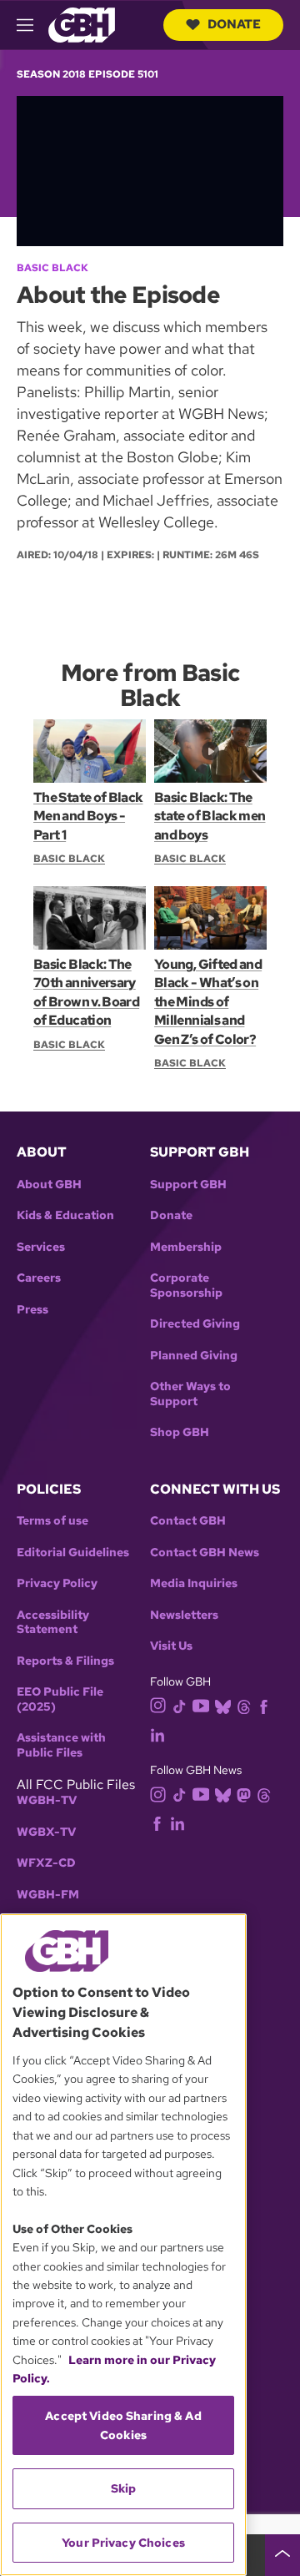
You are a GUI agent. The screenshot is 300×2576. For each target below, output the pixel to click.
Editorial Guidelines (73, 1553)
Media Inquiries (194, 1583)
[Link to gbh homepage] (82, 24)
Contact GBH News (205, 1553)
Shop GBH (180, 1432)
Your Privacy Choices (123, 2543)
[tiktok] (180, 1705)
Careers (39, 1278)
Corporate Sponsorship (186, 1285)
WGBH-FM (48, 1895)
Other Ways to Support (190, 1394)
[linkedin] (157, 1734)
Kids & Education (65, 1215)
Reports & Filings (65, 1661)
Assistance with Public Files (61, 1745)
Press (32, 1310)
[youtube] (201, 1704)
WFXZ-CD (46, 1863)
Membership (186, 1247)
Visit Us (171, 1646)
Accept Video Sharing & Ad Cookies (123, 2425)
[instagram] (158, 1704)
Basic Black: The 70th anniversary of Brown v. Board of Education (86, 992)
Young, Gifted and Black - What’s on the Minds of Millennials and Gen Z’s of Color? (208, 1002)
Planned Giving (194, 1356)
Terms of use (52, 1521)
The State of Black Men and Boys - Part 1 (88, 816)
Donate (234, 24)
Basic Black (52, 268)
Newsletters (184, 1615)
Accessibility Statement (53, 1623)
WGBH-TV (47, 1800)
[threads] (244, 1705)
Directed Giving (195, 1324)
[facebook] (264, 1705)
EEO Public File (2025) (60, 1699)
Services (41, 1247)
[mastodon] (244, 1794)
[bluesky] (223, 1705)
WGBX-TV (46, 1832)
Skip (124, 2488)
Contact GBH (188, 1521)
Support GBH (188, 1185)
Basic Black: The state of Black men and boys (210, 816)
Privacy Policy (57, 1583)
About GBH (49, 1185)
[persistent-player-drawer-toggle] (282, 2555)
